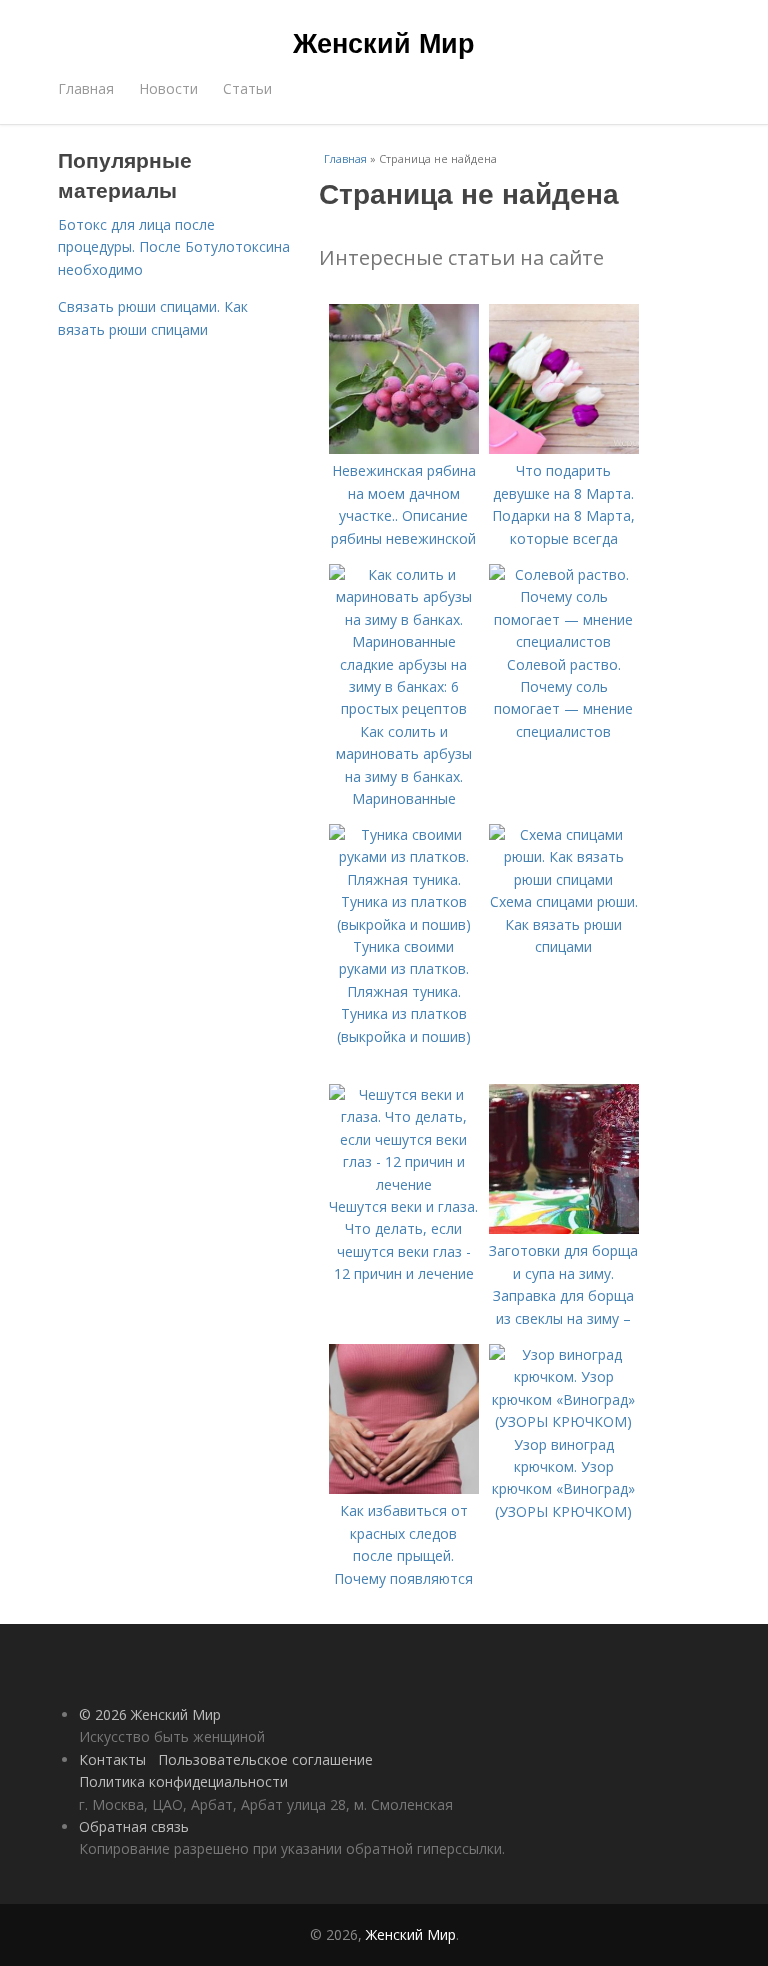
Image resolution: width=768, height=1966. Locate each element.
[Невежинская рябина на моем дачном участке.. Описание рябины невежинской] (404, 448)
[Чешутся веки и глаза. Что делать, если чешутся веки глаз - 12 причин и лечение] (404, 1184)
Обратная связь (134, 1826)
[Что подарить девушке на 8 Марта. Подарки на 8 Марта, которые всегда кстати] (564, 448)
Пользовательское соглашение (265, 1759)
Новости (168, 88)
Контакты (112, 1759)
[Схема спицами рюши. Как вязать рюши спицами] (564, 879)
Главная (86, 88)
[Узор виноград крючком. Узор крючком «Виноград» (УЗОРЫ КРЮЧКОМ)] (564, 1421)
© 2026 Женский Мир (150, 1714)
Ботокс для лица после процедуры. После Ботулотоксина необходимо (174, 247)
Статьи (247, 88)
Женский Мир (384, 42)
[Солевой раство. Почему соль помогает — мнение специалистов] (564, 641)
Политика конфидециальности (183, 1781)
